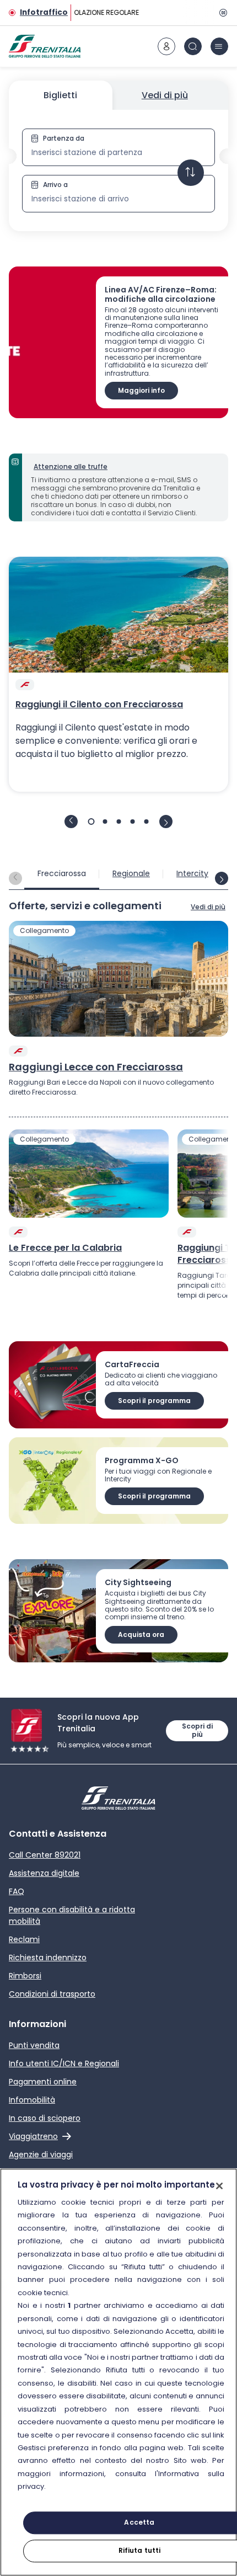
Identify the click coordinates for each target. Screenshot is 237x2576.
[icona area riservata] (166, 46)
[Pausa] (222, 13)
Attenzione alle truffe (71, 466)
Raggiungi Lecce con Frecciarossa (96, 1067)
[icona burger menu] (219, 46)
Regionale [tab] (131, 873)
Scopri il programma (154, 1401)
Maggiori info (141, 390)
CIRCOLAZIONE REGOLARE (96, 12)
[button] (118, 170)
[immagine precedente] (71, 822)
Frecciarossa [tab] (62, 873)
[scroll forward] (222, 878)
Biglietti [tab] (60, 95)
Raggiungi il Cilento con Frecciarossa (99, 705)
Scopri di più (197, 1730)
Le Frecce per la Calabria (65, 1248)
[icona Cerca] (193, 46)
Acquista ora (141, 1634)
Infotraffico (44, 12)
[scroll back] (15, 878)
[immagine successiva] (166, 822)
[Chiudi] (219, 2186)
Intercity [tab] (192, 873)
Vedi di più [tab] (165, 95)
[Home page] (45, 46)
